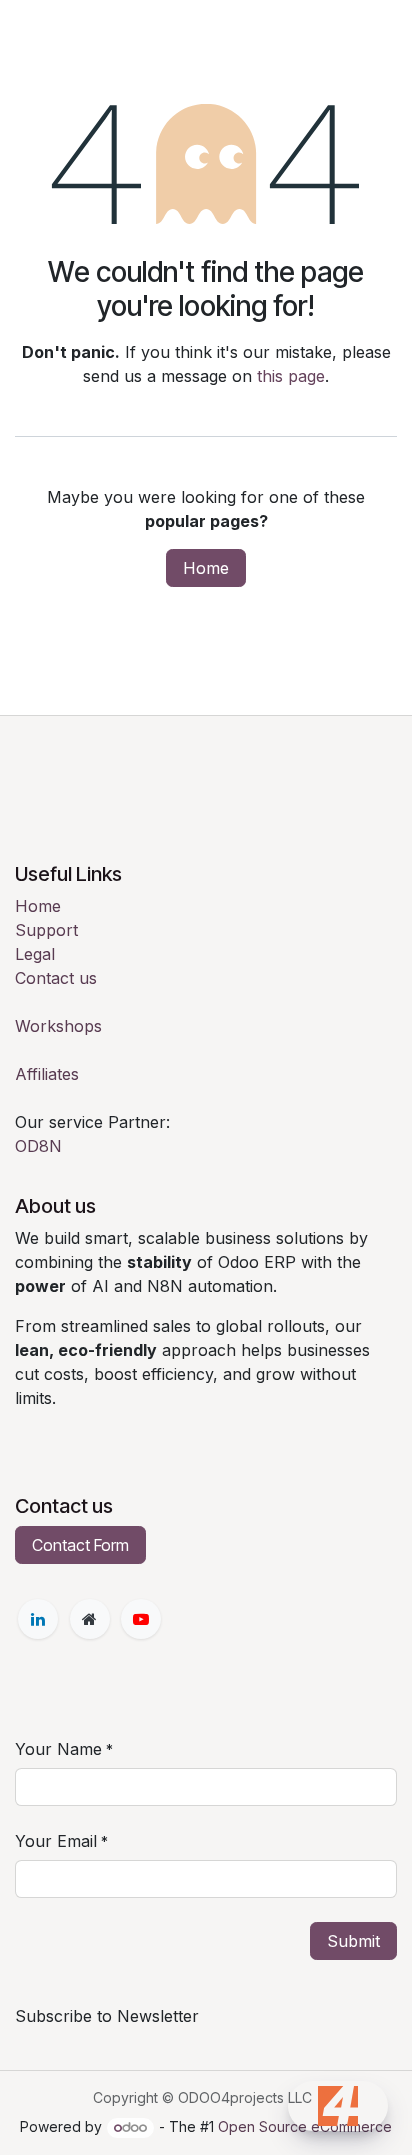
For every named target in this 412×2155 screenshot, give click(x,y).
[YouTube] (141, 1619)
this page (291, 376)
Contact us (56, 978)
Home (206, 568)
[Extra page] (90, 1619)
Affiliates (47, 1074)
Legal (35, 954)
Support (46, 930)
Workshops (58, 1026)
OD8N (38, 1146)
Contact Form (80, 1545)
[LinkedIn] (38, 1619)
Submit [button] (353, 1941)
